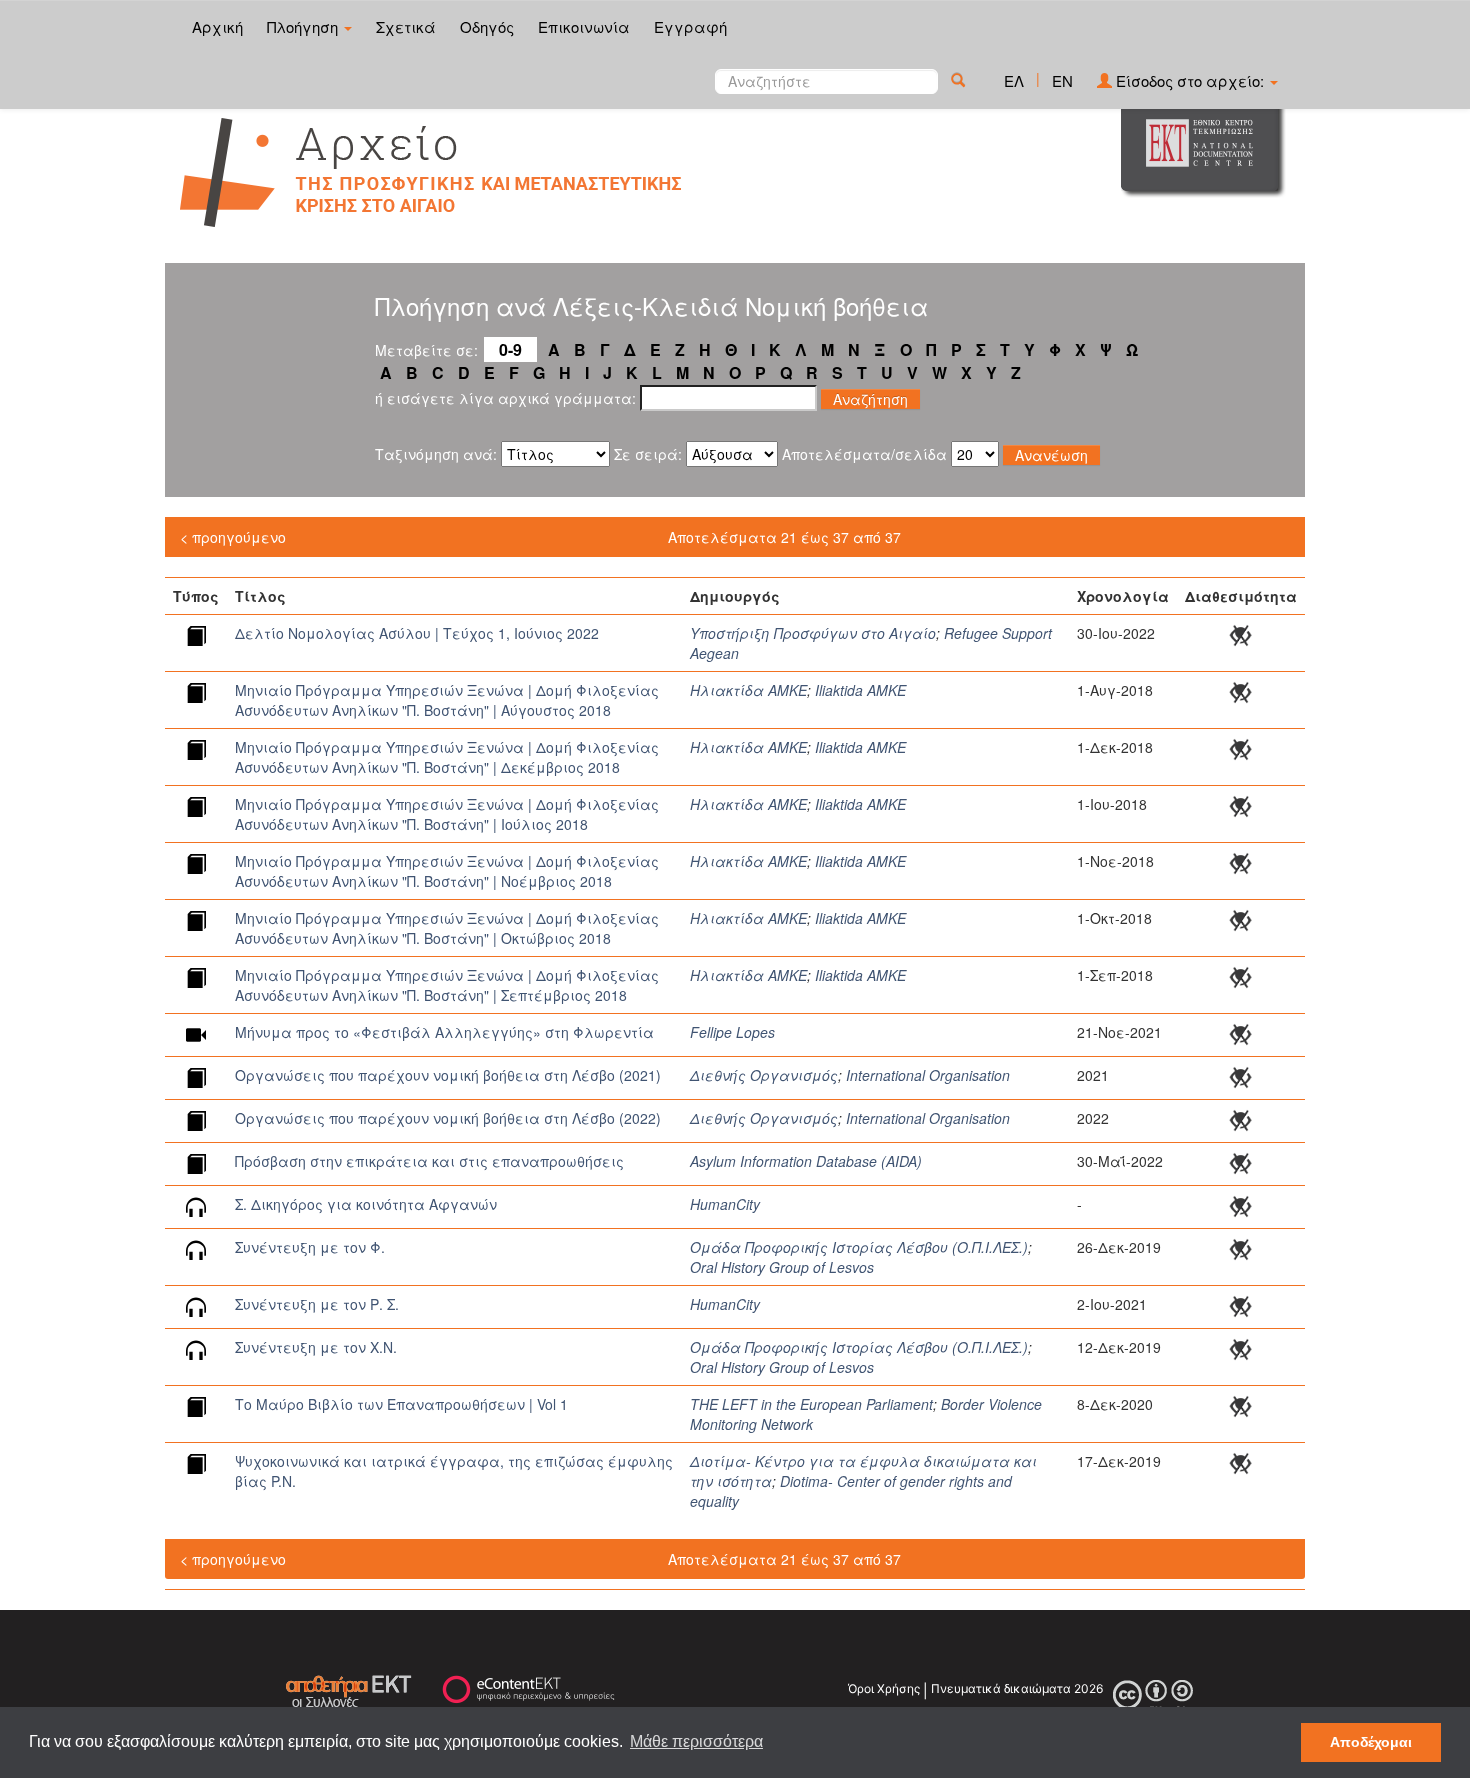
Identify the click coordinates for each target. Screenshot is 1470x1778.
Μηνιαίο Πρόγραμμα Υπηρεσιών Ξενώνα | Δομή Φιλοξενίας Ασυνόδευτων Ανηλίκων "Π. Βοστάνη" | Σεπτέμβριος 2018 (447, 985)
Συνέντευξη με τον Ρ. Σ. (317, 1304)
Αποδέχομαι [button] (1371, 1742)
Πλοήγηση (304, 26)
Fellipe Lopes (732, 1032)
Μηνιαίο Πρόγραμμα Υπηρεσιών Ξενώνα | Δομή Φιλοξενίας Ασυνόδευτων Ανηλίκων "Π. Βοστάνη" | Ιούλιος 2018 (447, 814)
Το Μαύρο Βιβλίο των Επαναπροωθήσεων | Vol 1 (401, 1404)
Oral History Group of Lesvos (782, 1267)
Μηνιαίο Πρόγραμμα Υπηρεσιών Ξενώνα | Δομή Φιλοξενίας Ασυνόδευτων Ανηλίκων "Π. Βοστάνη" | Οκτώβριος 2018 (447, 928)
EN (1062, 80)
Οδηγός (487, 26)
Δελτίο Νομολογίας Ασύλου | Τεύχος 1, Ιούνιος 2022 (417, 633)
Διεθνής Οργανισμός (764, 1075)
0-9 (510, 349)
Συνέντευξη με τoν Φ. (310, 1247)
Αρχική (217, 26)
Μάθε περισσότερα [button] (696, 1741)
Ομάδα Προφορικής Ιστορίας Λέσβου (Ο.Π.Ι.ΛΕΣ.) (859, 1247)
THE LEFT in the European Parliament (811, 1404)
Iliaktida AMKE (860, 690)
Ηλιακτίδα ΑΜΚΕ (748, 690)
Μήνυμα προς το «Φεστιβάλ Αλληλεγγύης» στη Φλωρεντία (444, 1032)
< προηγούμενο (233, 537)
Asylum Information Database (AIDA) (806, 1161)
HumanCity (725, 1204)
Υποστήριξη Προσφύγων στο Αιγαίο (813, 633)
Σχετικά (406, 26)
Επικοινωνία (584, 26)
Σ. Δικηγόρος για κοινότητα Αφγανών (366, 1204)
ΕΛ (1014, 80)
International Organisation (928, 1075)
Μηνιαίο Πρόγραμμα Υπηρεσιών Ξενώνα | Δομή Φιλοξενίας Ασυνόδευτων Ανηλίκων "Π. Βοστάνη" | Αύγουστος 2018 (447, 700)
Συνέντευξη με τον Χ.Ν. (316, 1347)
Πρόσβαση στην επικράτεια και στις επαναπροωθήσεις (429, 1161)
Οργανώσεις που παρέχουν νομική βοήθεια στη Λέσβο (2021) (448, 1075)
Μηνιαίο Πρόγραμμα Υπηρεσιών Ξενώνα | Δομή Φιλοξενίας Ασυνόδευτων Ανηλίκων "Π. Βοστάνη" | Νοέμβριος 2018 (447, 871)
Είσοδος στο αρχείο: (1190, 80)
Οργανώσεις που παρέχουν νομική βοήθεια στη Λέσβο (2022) (448, 1118)
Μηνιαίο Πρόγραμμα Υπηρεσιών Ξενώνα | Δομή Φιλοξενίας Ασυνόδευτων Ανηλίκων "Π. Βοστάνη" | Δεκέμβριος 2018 (447, 757)
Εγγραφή (690, 26)
